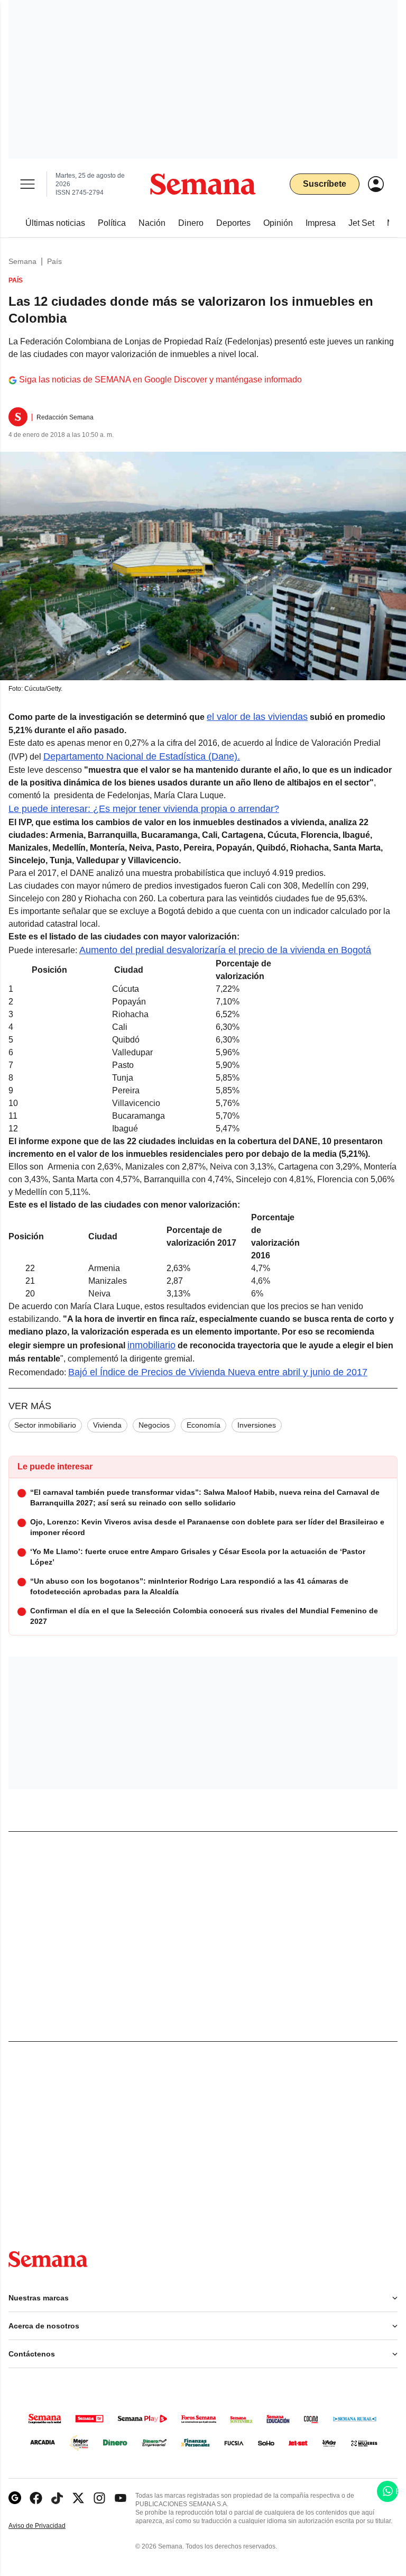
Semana (22, 261)
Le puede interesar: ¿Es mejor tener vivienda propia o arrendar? (144, 809)
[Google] (15, 2498)
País (54, 261)
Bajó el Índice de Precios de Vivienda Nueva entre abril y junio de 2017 (218, 1372)
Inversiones (257, 1425)
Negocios (154, 1425)
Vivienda (107, 1425)
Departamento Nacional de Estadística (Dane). (142, 756)
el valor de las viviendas (257, 717)
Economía (204, 1425)
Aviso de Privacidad (48, 2526)
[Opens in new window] (36, 2498)
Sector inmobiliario (45, 1425)
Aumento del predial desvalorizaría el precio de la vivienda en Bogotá (225, 950)
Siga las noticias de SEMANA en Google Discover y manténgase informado (160, 380)
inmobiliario (151, 1345)
